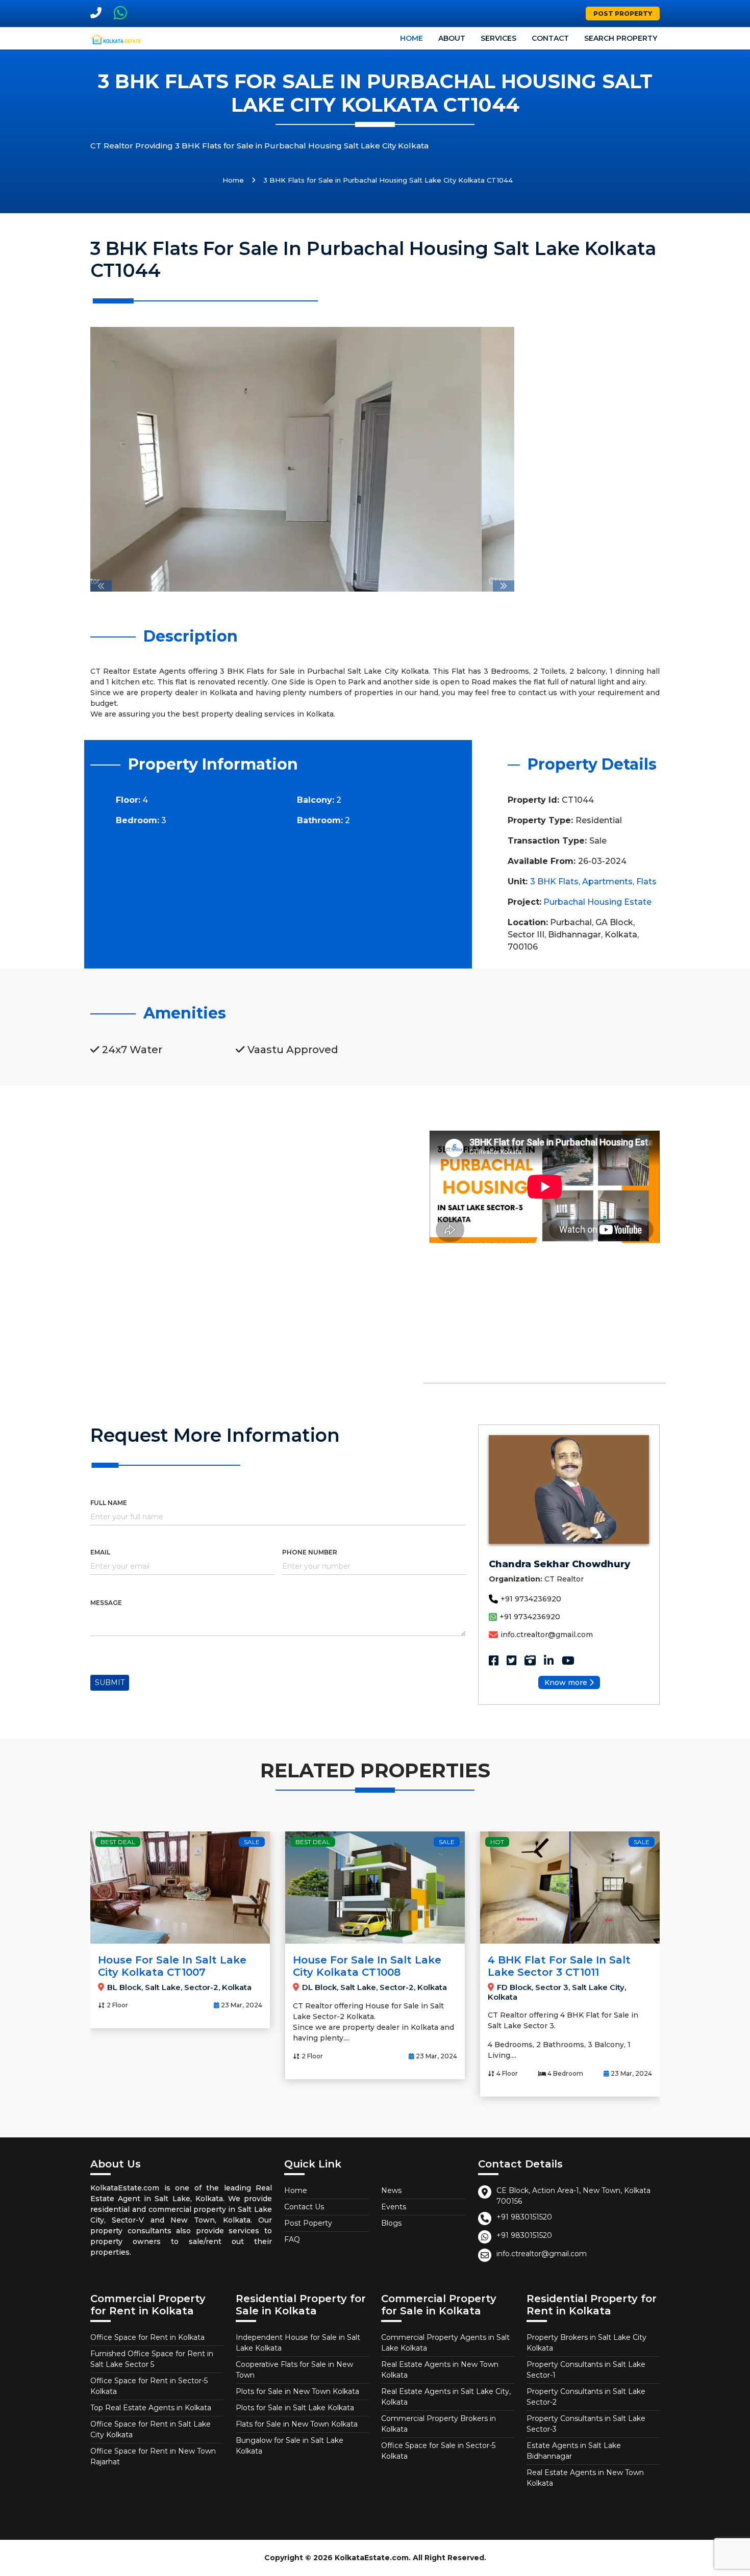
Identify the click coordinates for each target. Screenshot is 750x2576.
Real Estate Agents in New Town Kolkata (440, 2370)
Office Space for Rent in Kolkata (147, 2337)
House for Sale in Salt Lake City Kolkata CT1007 (172, 1966)
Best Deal (118, 1842)
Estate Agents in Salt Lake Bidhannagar (574, 2451)
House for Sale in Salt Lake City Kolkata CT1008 (367, 1966)
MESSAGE (106, 1603)
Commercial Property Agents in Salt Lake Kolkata (445, 2343)
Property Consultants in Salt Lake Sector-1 (586, 2370)
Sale (252, 1842)
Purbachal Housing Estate (597, 902)
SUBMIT (110, 1682)
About (452, 38)
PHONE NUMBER (310, 1552)
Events (394, 2207)
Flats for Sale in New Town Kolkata (297, 2424)
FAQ (292, 2239)
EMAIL (100, 1552)
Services (498, 38)
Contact (550, 38)
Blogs (391, 2223)
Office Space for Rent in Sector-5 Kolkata (149, 2386)
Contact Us (304, 2207)
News (391, 2190)
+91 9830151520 (524, 2217)
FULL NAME (109, 1503)
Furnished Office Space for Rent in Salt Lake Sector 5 (152, 2359)
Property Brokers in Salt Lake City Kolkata (586, 2343)
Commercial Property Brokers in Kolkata (439, 2424)
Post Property (623, 14)
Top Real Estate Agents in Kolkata (151, 2408)
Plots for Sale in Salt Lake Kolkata (295, 2408)
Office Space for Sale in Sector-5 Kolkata (438, 2451)
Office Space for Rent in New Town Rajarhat (153, 2456)
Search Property (621, 38)
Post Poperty (308, 2223)
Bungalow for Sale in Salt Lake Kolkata (290, 2446)
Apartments (607, 882)
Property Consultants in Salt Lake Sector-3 (586, 2424)
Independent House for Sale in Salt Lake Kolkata (298, 2343)
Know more (566, 1682)
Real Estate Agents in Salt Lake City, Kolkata (446, 2397)
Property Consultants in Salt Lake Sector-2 (586, 2397)
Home (411, 38)
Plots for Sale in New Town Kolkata (297, 2391)
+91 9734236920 (531, 1599)
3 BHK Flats (554, 882)
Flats (646, 882)
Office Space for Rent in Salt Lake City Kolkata (151, 2429)
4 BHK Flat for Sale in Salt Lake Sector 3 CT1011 (559, 1966)
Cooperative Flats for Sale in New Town (294, 2370)
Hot (497, 1842)
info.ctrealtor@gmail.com (547, 1635)
